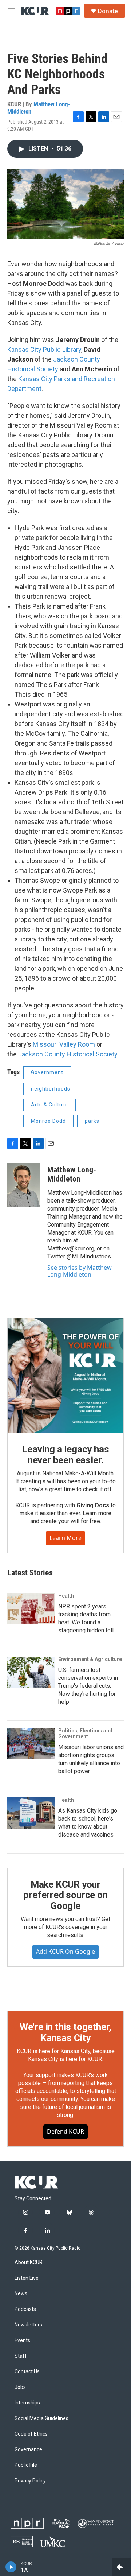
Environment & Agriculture (90, 1659)
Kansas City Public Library (44, 349)
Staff (21, 2356)
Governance (28, 2450)
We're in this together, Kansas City (65, 2032)
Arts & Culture (49, 1105)
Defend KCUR (65, 2131)
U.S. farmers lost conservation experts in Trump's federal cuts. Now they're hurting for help (88, 1686)
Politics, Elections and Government (85, 1734)
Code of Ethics (31, 2434)
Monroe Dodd (48, 1121)
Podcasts (25, 2309)
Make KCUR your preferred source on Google (65, 1895)
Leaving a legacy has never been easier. (65, 1455)
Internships (27, 2403)
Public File (26, 2465)
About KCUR (29, 2262)
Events (22, 2340)
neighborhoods (51, 1089)
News (21, 2294)
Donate (108, 11)
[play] (11, 2567)
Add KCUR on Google (65, 1951)
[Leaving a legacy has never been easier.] (65, 1376)
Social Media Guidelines (41, 2418)
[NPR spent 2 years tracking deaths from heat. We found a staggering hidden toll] (31, 1609)
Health (66, 1596)
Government (47, 1072)
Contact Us (27, 2372)
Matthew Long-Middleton (39, 108)
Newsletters (28, 2325)
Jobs (20, 2387)
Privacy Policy (30, 2481)
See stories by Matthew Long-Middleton (80, 1271)
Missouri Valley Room (64, 1044)
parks (92, 1121)
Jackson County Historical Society (68, 1054)
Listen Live (27, 2278)
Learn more (65, 1538)
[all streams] (121, 2567)
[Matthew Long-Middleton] (24, 1185)
